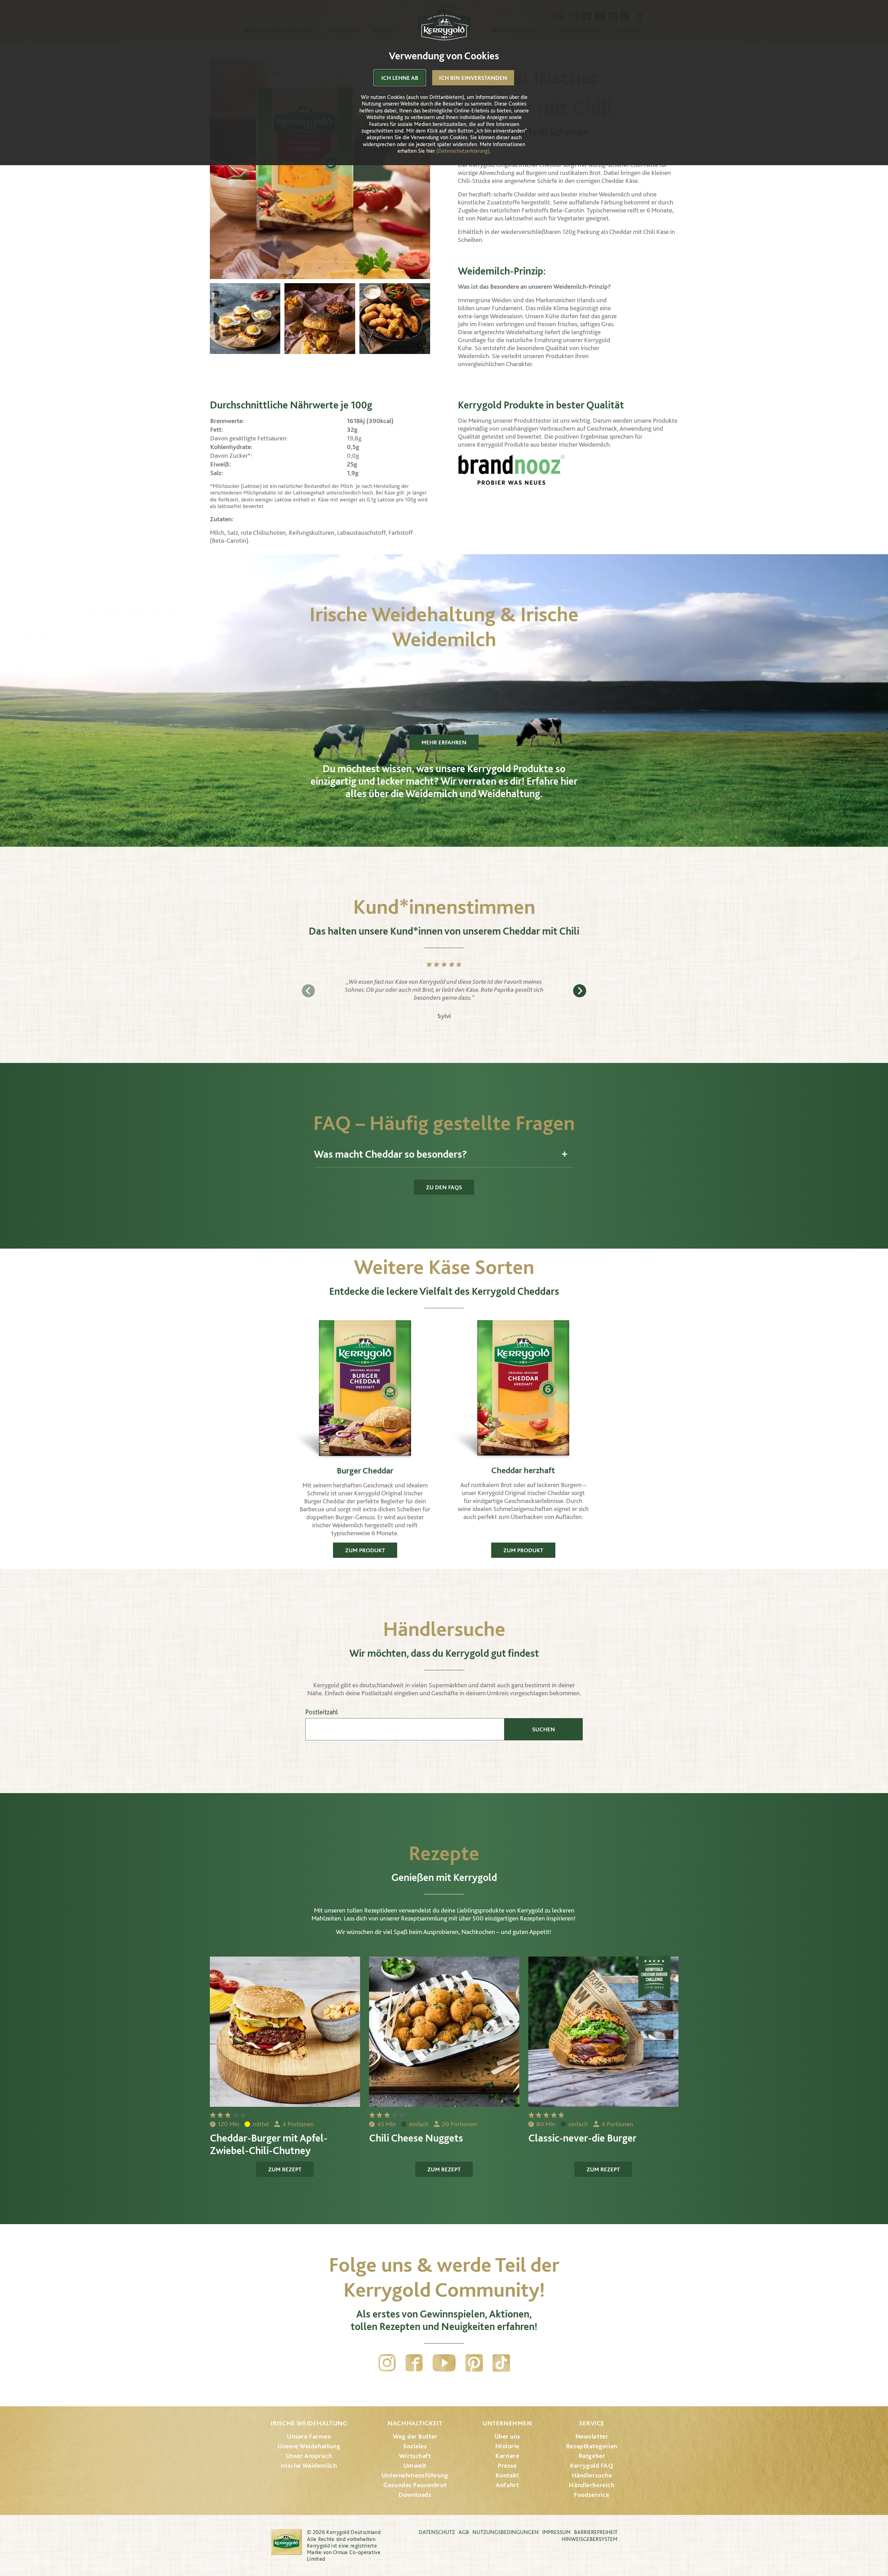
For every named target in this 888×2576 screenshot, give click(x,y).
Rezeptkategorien (592, 2446)
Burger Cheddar (365, 1470)
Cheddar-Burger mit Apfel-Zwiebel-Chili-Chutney (269, 2144)
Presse (507, 2465)
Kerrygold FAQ (592, 2465)
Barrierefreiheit (596, 2532)
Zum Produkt (365, 1550)
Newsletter (592, 2436)
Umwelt (415, 2465)
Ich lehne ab (400, 78)
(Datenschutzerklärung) (463, 151)
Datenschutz (437, 2532)
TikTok (501, 2363)
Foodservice (592, 2495)
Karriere (507, 2456)
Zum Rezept (285, 2169)
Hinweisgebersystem (590, 2539)
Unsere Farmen (309, 2436)
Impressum (556, 2532)
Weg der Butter (415, 2436)
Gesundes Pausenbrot (415, 2485)
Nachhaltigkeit (415, 2423)
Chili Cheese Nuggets (416, 2138)
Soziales (415, 2446)
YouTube (444, 2363)
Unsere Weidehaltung (309, 2446)
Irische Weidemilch (309, 2465)
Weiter (580, 991)
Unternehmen (507, 2423)
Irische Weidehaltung (309, 2423)
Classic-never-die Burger (582, 2138)
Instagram (387, 2363)
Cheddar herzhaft (523, 1470)
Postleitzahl (322, 1712)
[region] (444, 991)
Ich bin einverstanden (473, 78)
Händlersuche (592, 2475)
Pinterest (474, 2363)
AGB (464, 2532)
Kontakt (507, 2475)
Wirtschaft (415, 2456)
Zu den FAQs (444, 1187)
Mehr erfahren (444, 742)
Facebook (414, 2363)
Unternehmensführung (415, 2475)
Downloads (415, 2495)
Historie (507, 2446)
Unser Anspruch (309, 2456)
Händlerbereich (592, 2485)
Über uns (507, 2436)
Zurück (308, 991)
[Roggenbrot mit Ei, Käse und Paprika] (245, 319)
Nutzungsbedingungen (506, 2532)
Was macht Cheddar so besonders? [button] (390, 1154)
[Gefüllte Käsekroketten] (395, 319)
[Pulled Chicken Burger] (320, 319)
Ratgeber (592, 2456)
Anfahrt (507, 2485)
